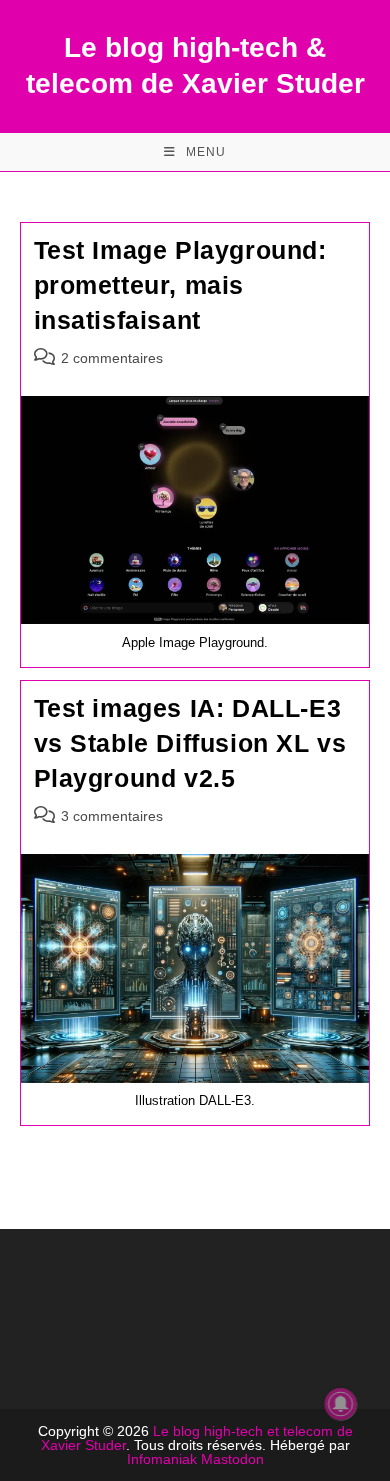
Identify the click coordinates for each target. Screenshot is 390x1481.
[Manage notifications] (341, 1404)
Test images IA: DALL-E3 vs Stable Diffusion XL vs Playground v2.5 (190, 743)
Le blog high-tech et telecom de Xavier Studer (197, 1438)
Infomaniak (162, 1459)
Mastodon (232, 1459)
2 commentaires (112, 358)
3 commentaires (112, 816)
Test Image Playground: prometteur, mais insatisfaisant (180, 285)
